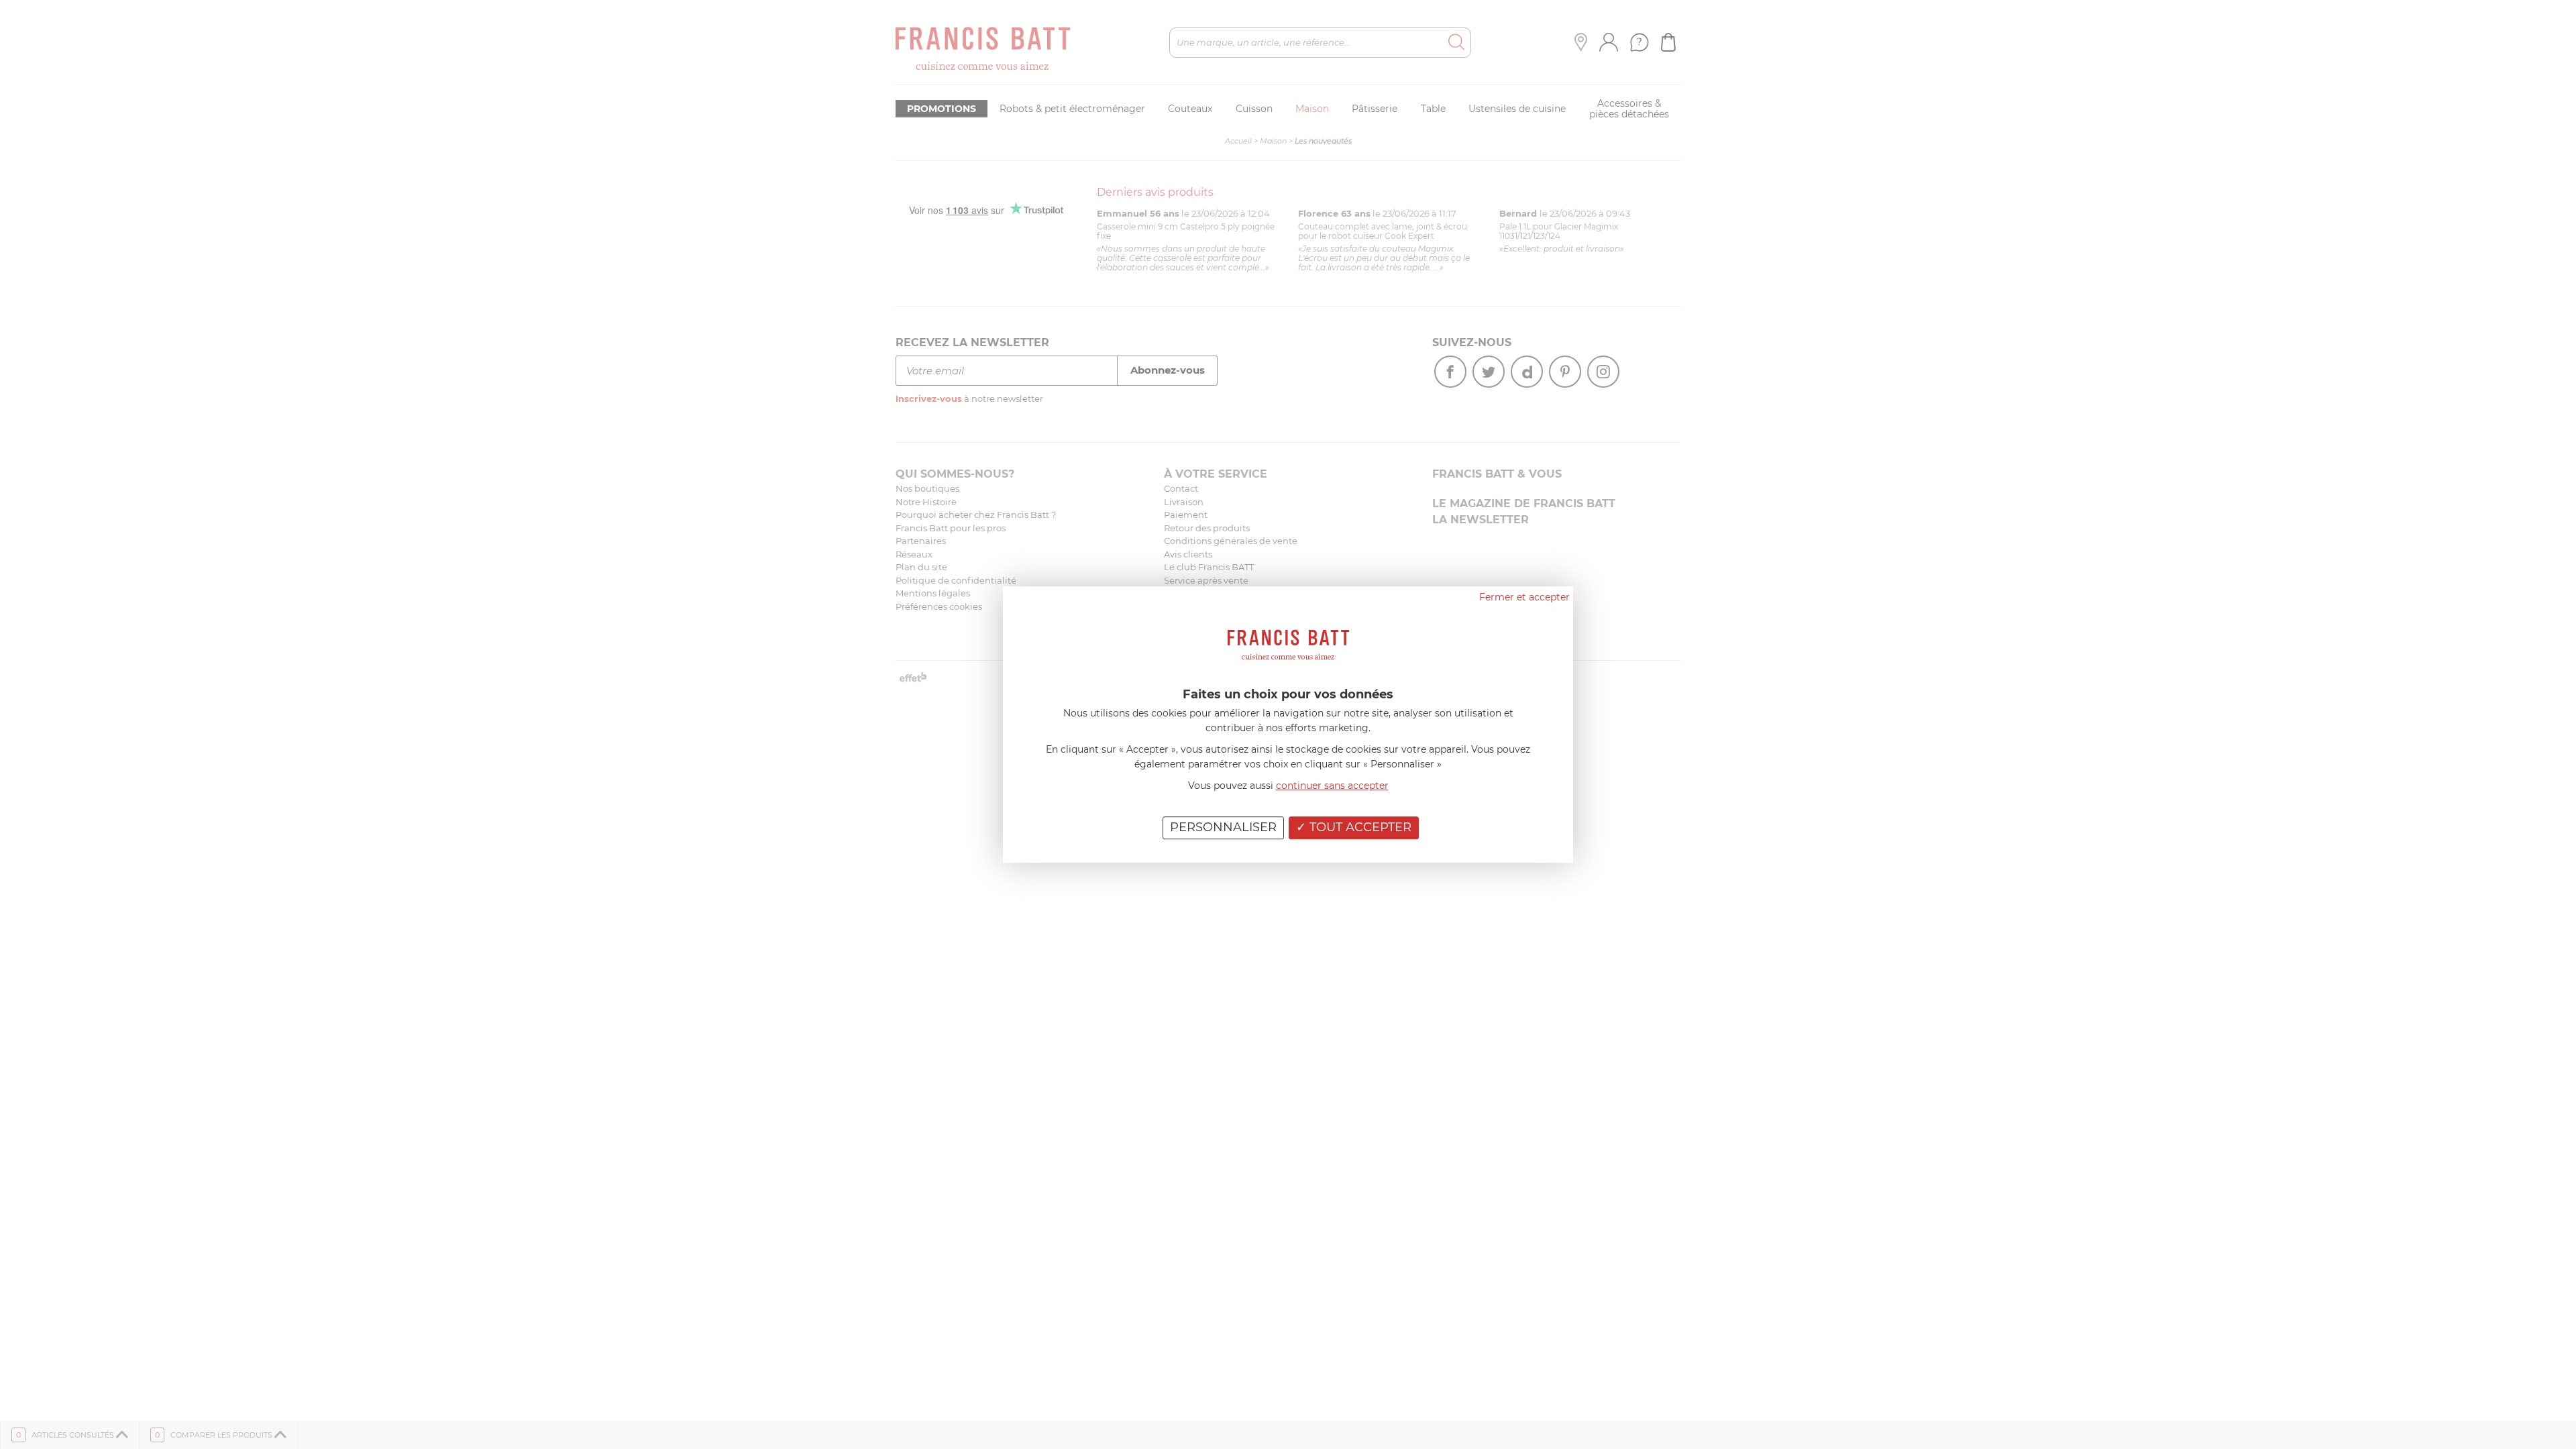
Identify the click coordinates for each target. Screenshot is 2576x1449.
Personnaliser (1223, 827)
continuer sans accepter (1332, 786)
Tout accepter (1359, 827)
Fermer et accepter (1524, 597)
